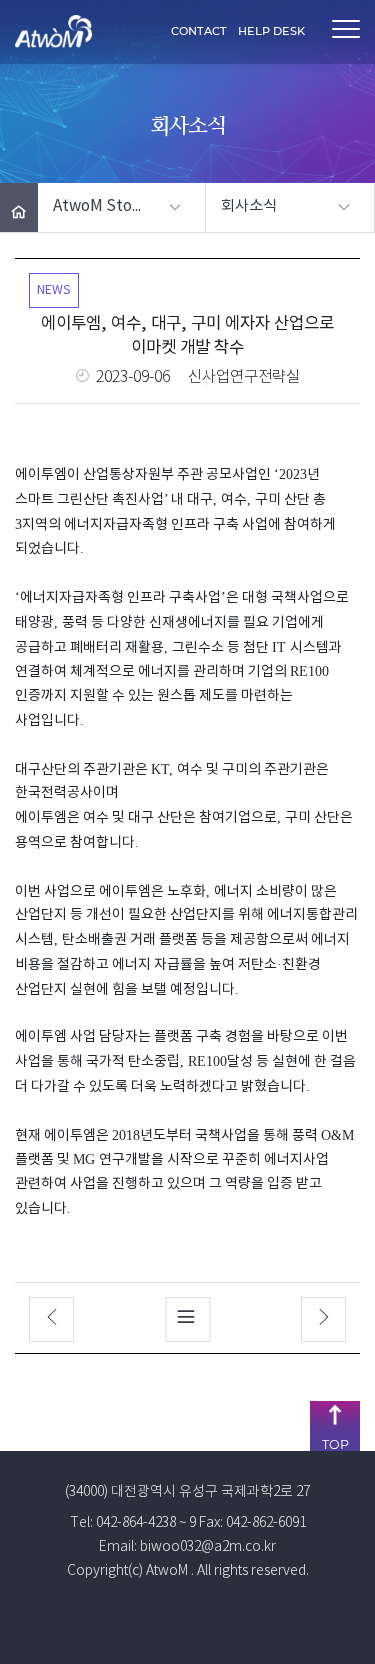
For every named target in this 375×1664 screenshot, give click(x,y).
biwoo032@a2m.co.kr (208, 1547)
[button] (122, 208)
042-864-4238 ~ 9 (146, 1523)
